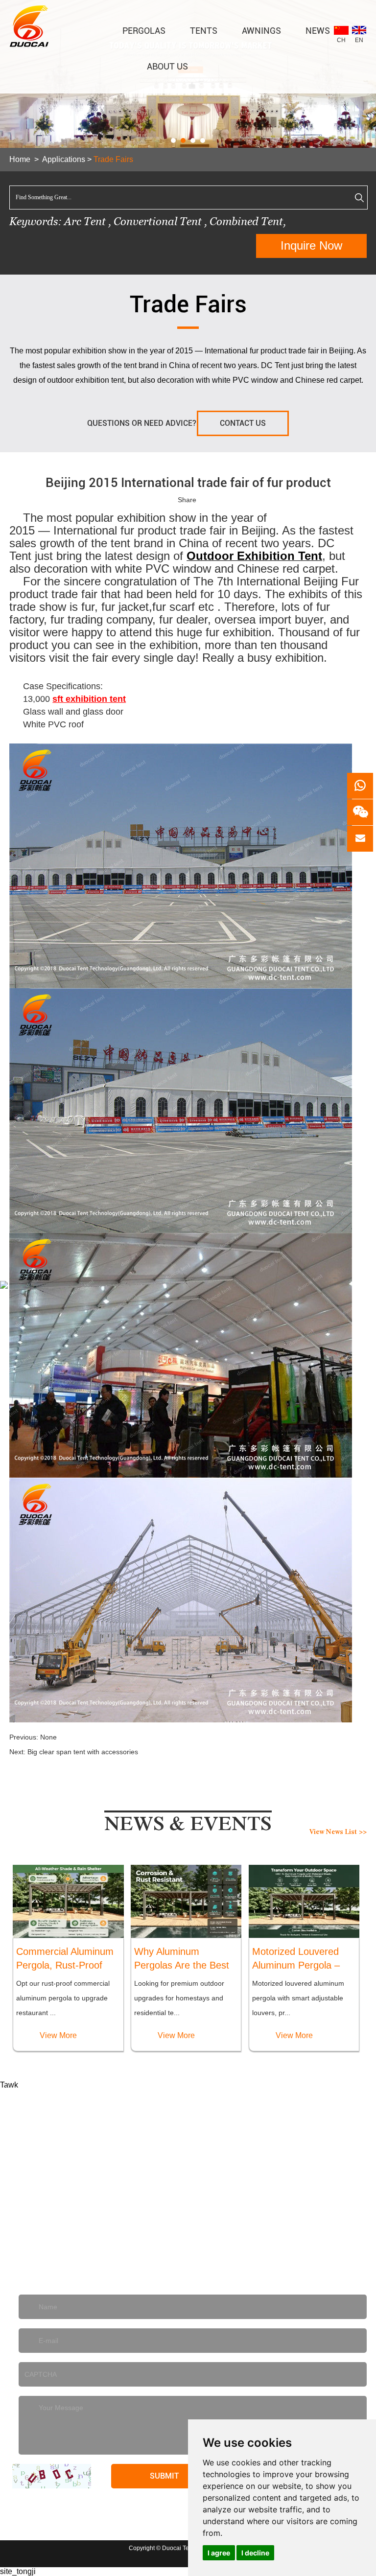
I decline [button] (255, 2553)
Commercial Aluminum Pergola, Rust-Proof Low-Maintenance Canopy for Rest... (65, 1959)
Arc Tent (85, 221)
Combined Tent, (248, 221)
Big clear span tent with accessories (83, 1752)
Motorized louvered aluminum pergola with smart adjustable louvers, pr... (298, 1998)
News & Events (188, 1827)
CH (341, 40)
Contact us (188, 2101)
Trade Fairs (113, 159)
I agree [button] (219, 2553)
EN (359, 40)
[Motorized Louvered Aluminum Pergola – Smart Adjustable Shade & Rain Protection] (304, 1901)
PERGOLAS (144, 31)
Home (20, 159)
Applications (64, 159)
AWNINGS (261, 31)
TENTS (204, 31)
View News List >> (338, 1833)
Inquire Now (311, 245)
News (318, 31)
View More (58, 2035)
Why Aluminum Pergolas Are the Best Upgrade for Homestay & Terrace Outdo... (184, 1959)
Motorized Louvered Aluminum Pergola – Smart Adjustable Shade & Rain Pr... (296, 1959)
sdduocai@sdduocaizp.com (116, 2227)
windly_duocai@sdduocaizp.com (99, 2256)
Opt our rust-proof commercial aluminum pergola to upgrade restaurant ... (63, 1998)
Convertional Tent (159, 221)
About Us (167, 66)
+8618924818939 (233, 2227)
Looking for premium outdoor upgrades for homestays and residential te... (179, 1998)
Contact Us (243, 423)
